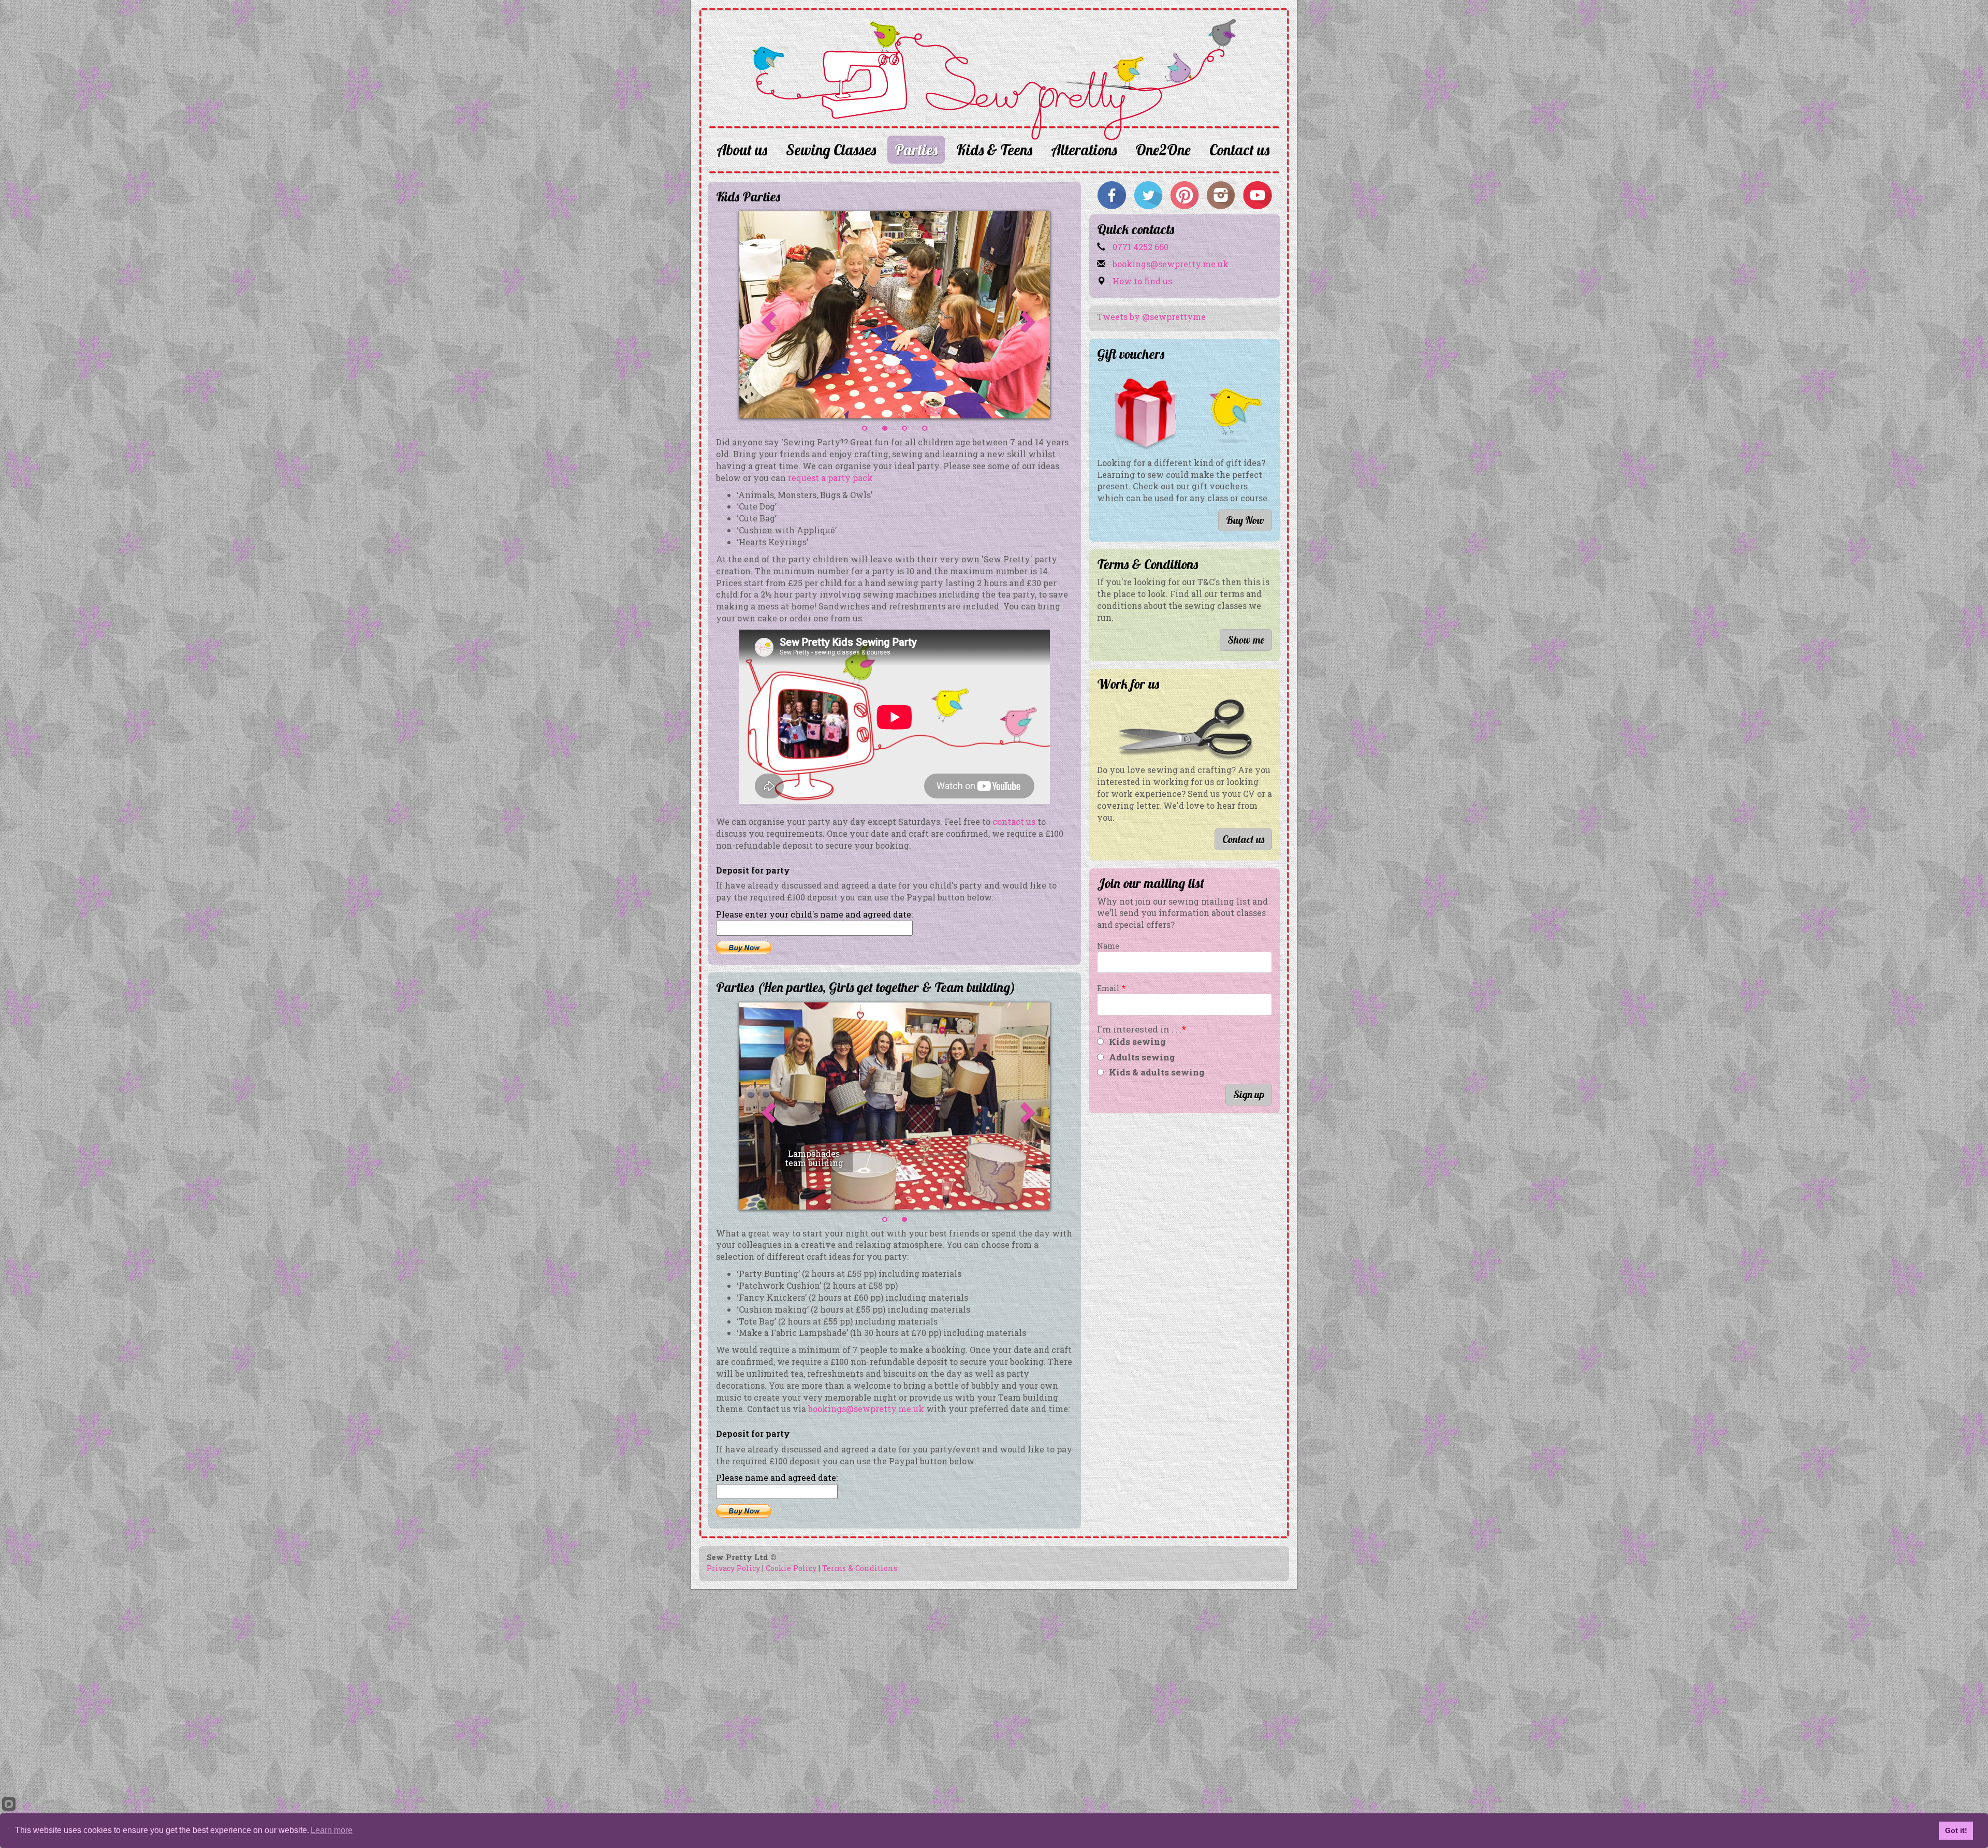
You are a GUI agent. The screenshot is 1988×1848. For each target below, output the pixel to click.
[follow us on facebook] (1112, 194)
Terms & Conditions (860, 1568)
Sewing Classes (831, 150)
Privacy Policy (733, 1568)
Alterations (1084, 150)
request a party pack (830, 478)
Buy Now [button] (1245, 520)
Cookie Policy (791, 1568)
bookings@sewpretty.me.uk (866, 1409)
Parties (916, 150)
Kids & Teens (994, 150)
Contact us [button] (1243, 839)
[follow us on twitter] (1148, 194)
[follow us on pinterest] (1185, 194)
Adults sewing (1142, 1057)
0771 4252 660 (1139, 247)
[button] (743, 315)
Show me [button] (1246, 640)
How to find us (1141, 281)
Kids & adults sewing (1157, 1072)
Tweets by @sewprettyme (1151, 317)
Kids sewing (1137, 1042)
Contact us (1239, 150)
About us (742, 150)
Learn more (332, 1830)
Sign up (1249, 1094)
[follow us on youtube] (1257, 194)
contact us (1013, 821)
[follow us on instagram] (1221, 194)
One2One (1163, 150)
